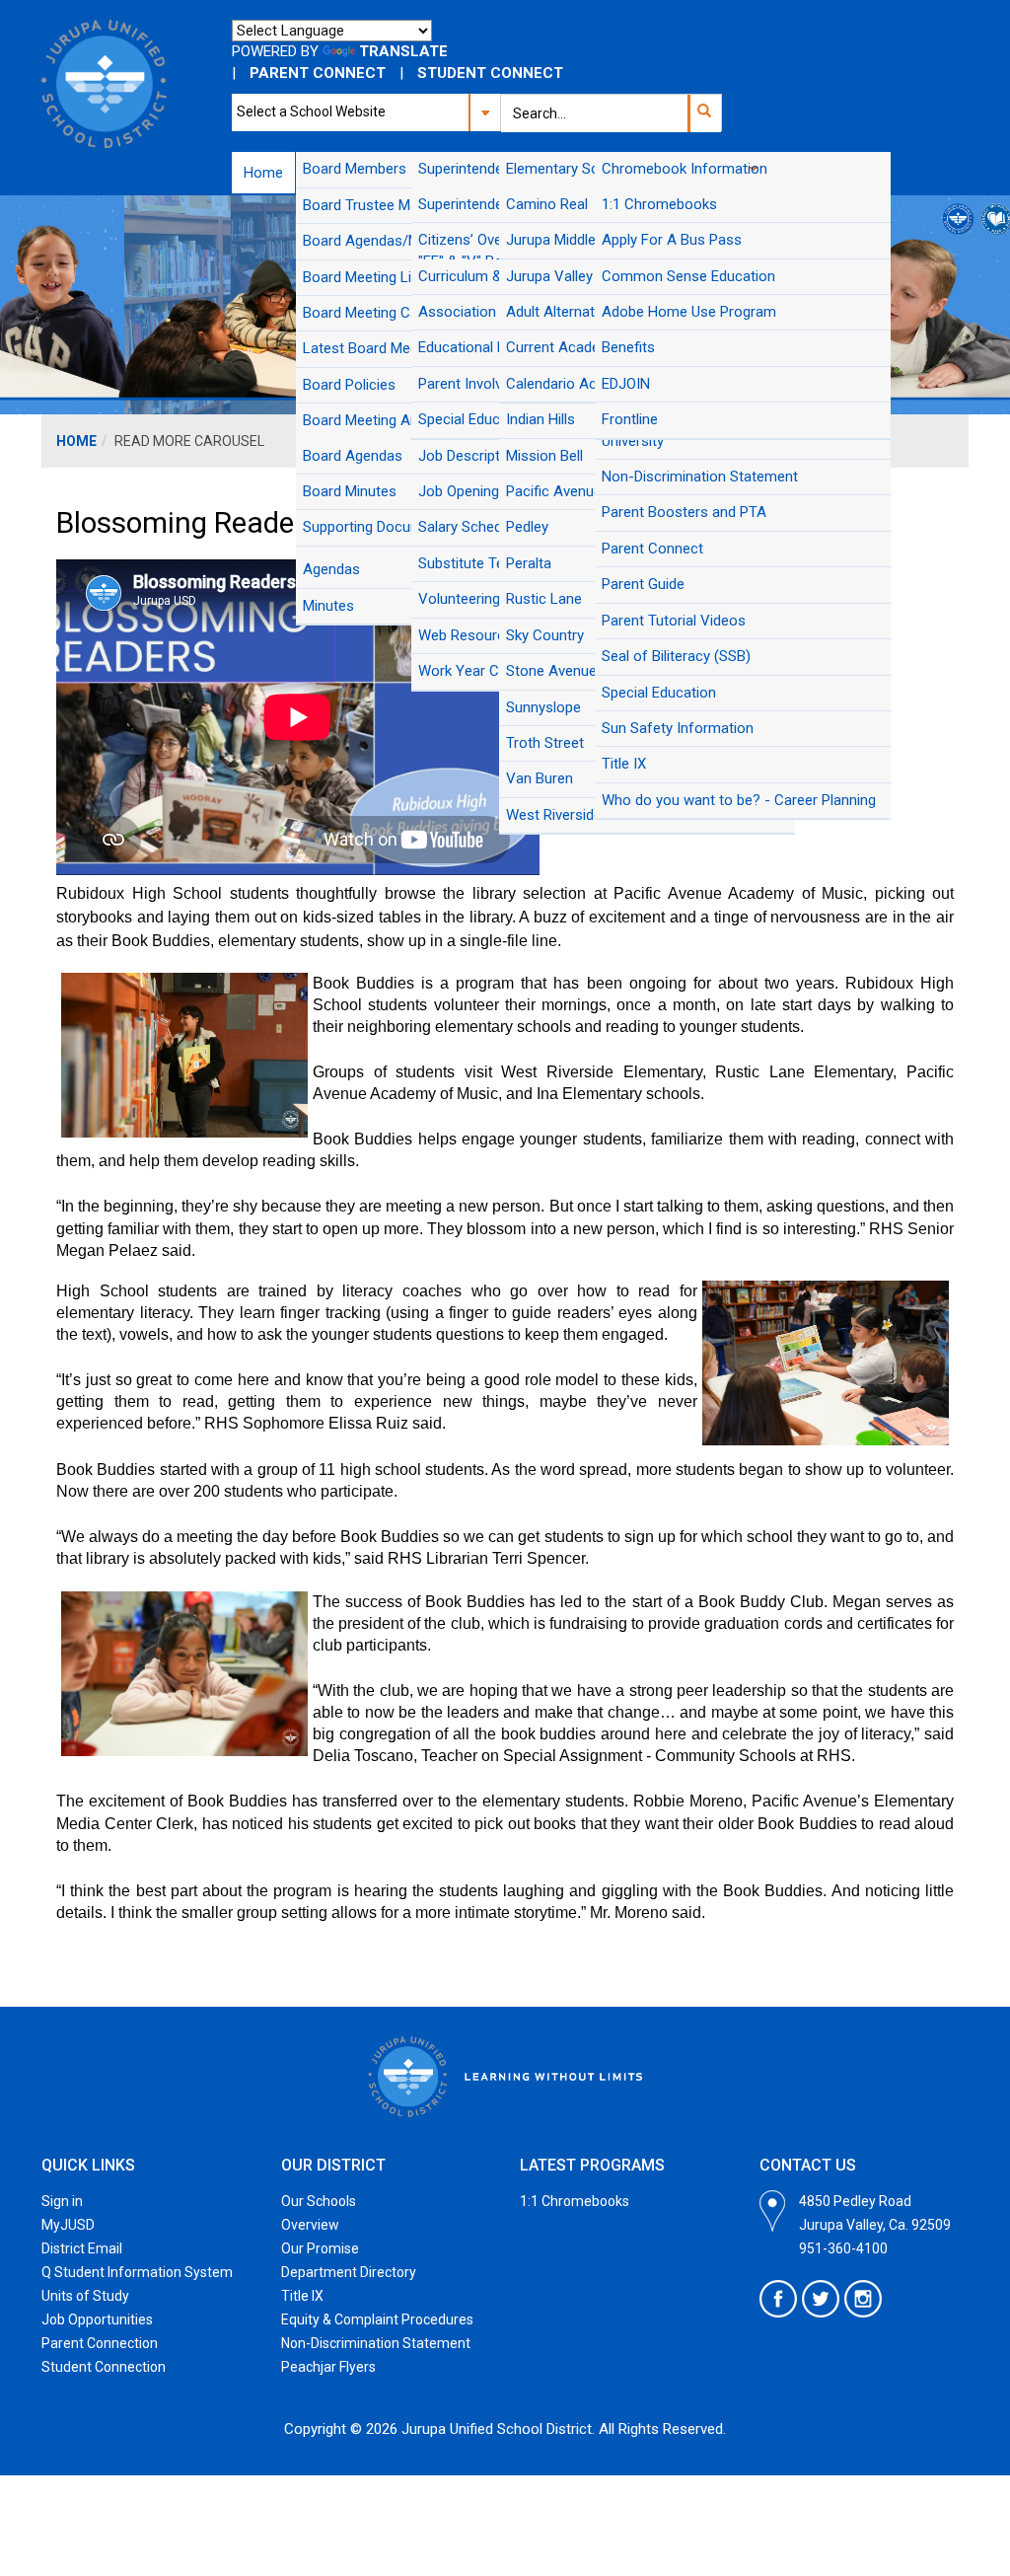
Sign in (62, 2201)
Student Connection (104, 2367)
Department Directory (349, 2272)
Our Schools (319, 2201)
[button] (704, 113)
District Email (82, 2248)
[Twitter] (821, 2299)
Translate (403, 51)
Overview (310, 2225)
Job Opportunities (97, 2319)
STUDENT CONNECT (490, 73)
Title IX (302, 2296)
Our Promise (320, 2248)
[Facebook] (778, 2299)
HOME (76, 441)
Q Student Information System (137, 2272)
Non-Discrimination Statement (376, 2343)
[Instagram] (863, 2299)
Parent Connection (100, 2343)
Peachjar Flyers (328, 2367)
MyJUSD (68, 2225)
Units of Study (85, 2296)
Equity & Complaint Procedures (377, 2319)
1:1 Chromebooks (575, 2201)
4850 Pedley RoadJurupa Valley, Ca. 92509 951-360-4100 (875, 2225)
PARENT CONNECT (318, 73)
